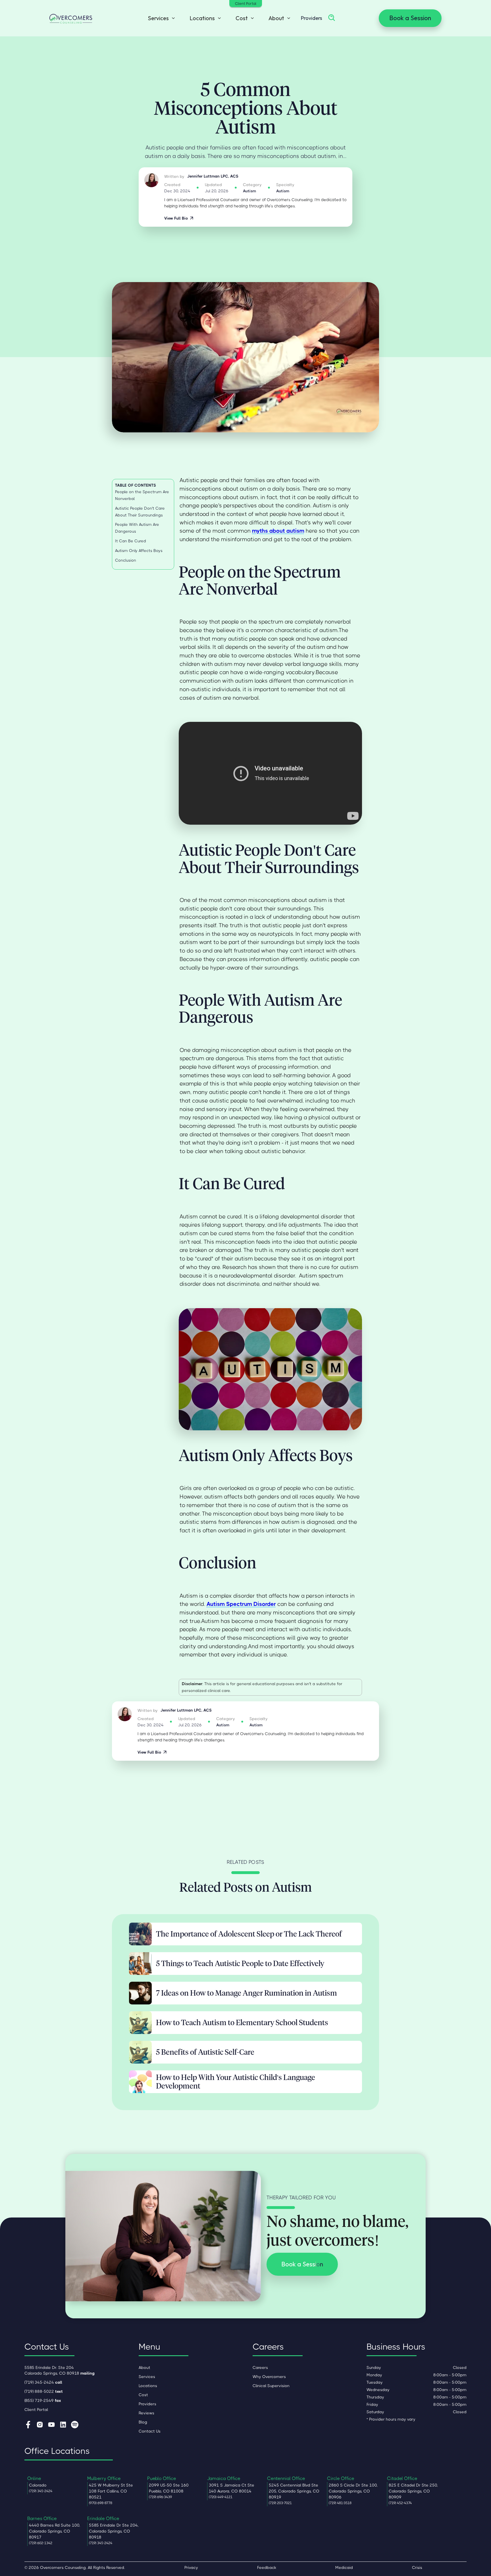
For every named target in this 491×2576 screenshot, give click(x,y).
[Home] (71, 18)
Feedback (267, 2567)
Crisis (417, 2567)
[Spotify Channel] (75, 2425)
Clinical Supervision (271, 2386)
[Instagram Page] (40, 2425)
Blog (143, 2422)
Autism (249, 191)
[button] (160, 18)
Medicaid (344, 2567)
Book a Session (410, 18)
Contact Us (150, 2431)
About (144, 2367)
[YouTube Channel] (51, 2425)
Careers (260, 2367)
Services (147, 2377)
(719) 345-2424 (43, 2382)
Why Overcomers (269, 2377)
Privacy (191, 2567)
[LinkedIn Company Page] (63, 2425)
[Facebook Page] (28, 2425)
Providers (312, 18)
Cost (143, 2395)
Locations (148, 2386)
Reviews (146, 2413)
